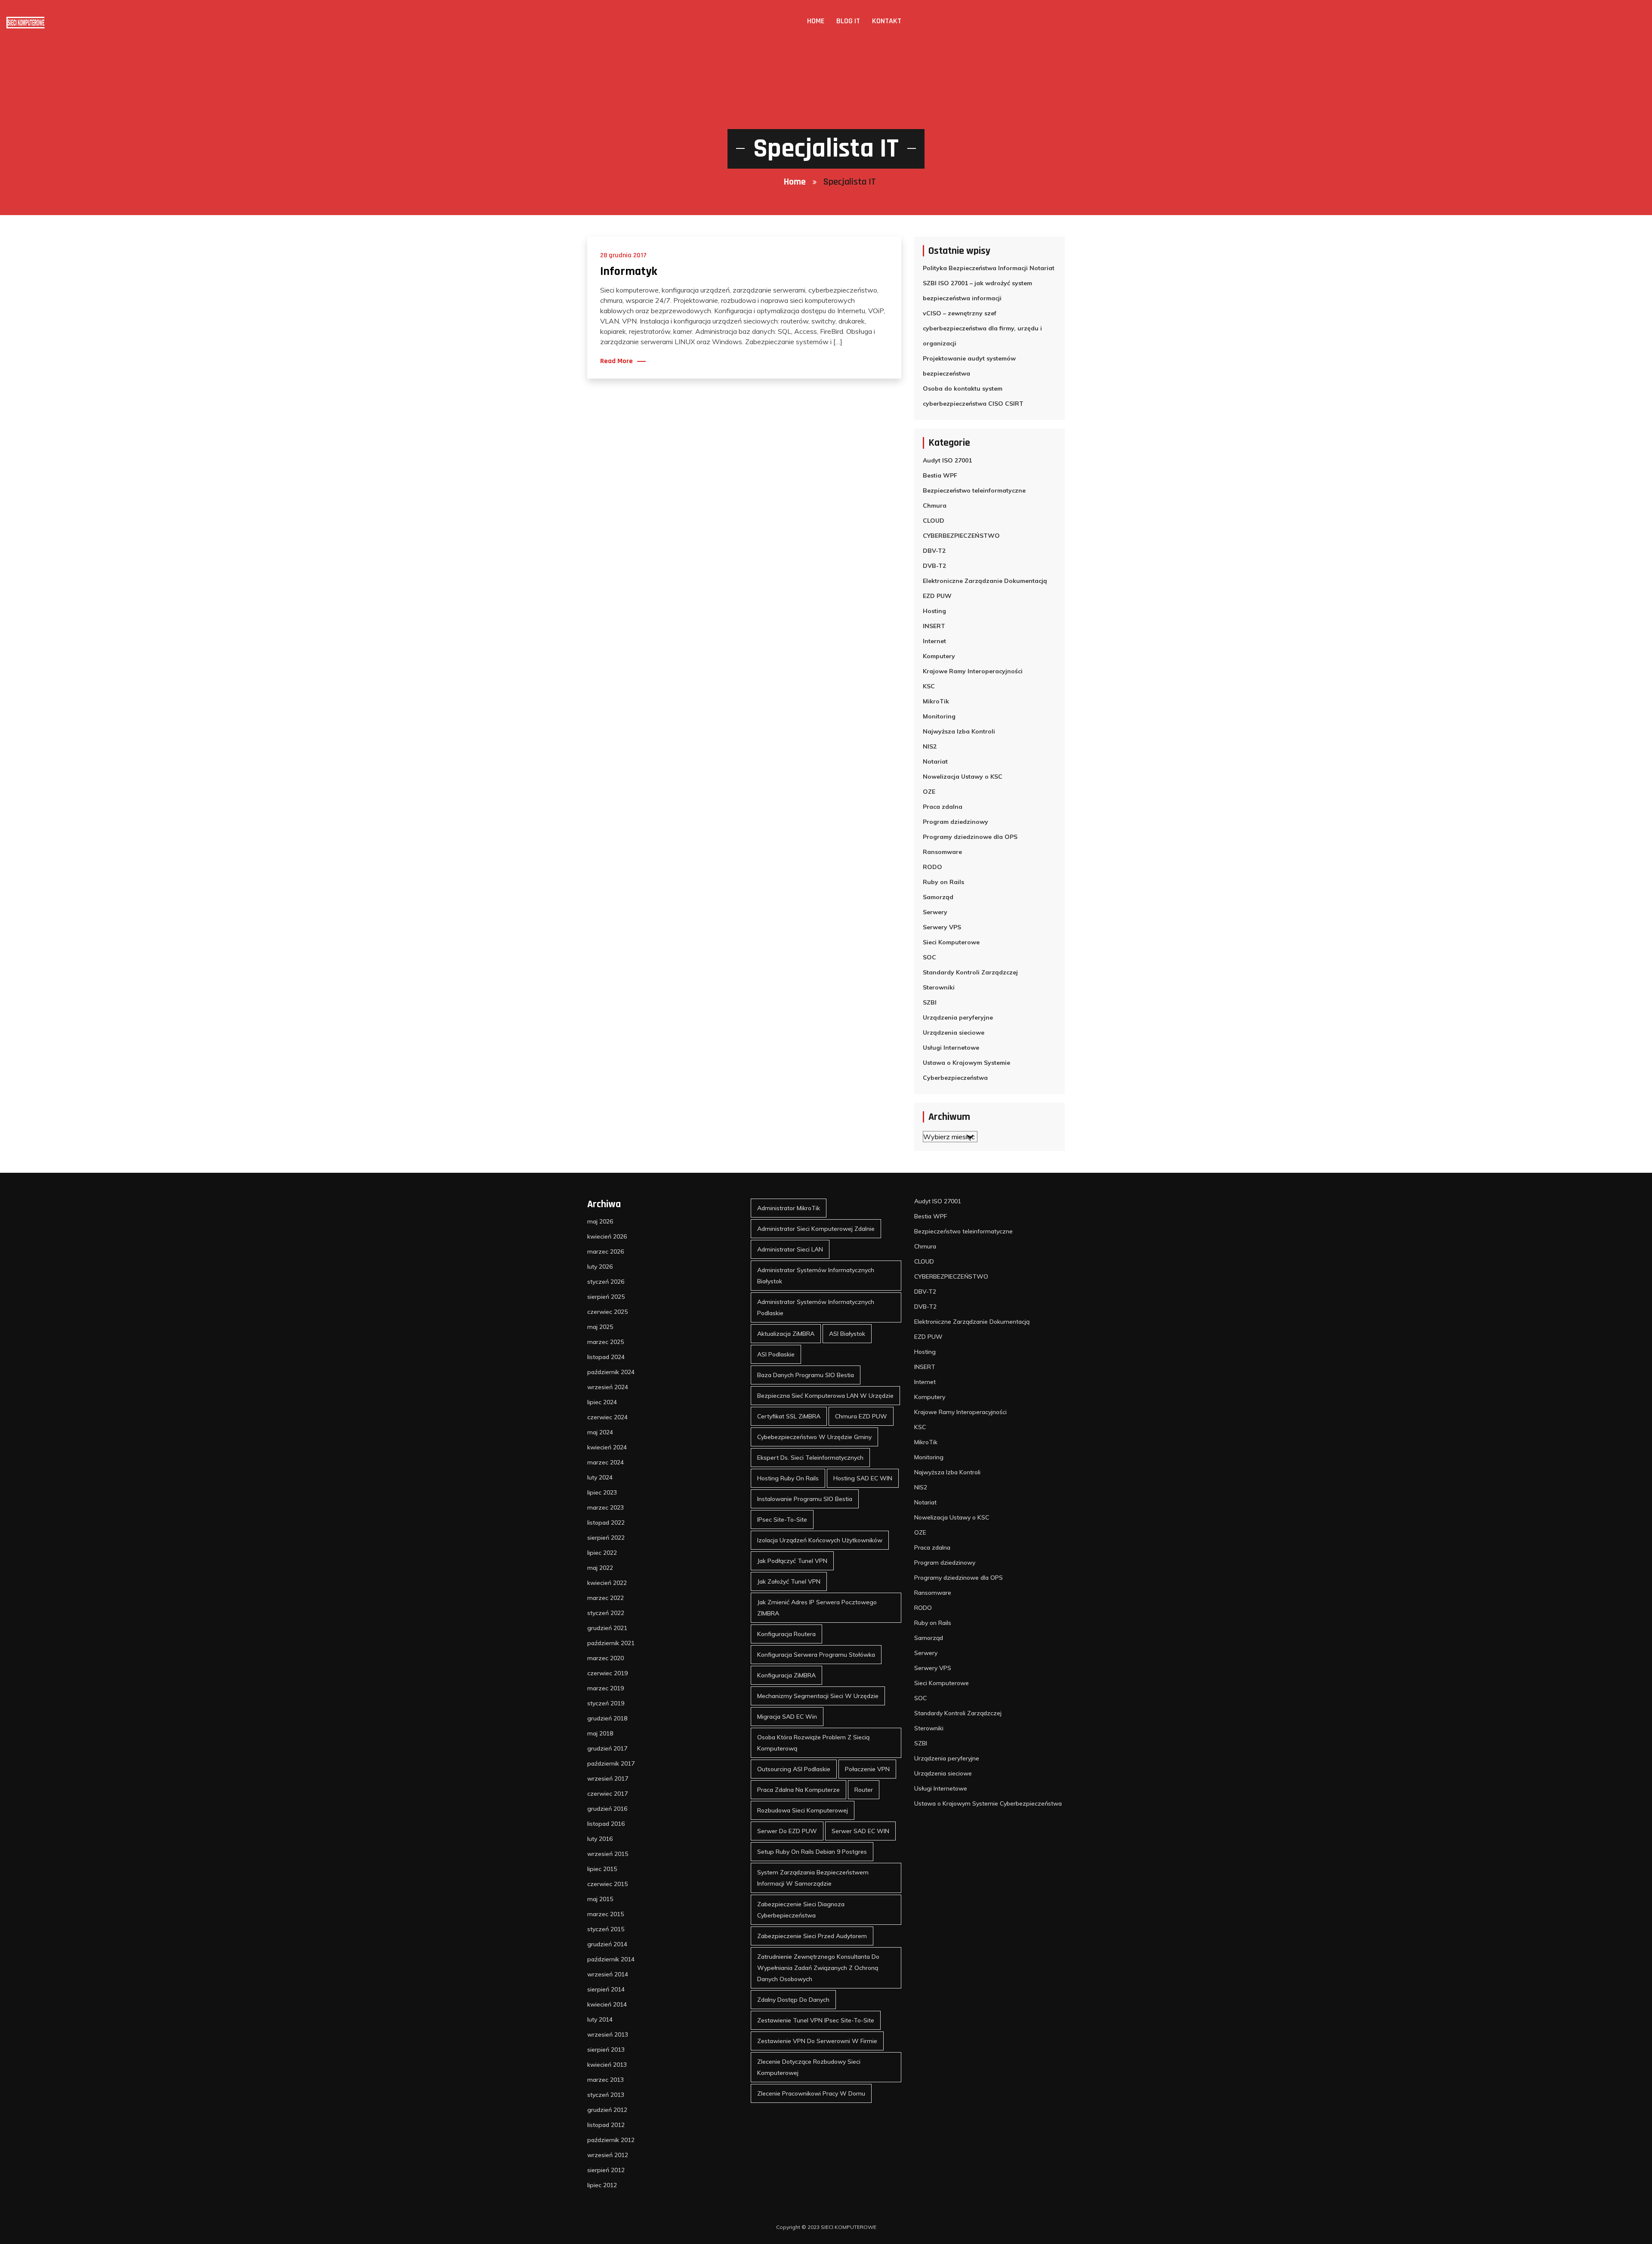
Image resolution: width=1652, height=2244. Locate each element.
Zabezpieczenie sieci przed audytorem (812, 1936)
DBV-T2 (934, 551)
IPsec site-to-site (782, 1520)
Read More (616, 361)
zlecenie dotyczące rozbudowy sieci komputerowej (809, 2067)
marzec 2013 (606, 2080)
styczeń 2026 (606, 1282)
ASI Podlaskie (776, 1354)
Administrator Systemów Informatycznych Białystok (816, 1276)
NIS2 (930, 746)
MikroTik (936, 701)
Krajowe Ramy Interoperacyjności (973, 671)
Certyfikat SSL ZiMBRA (789, 1416)
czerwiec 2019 (607, 1673)
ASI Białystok (847, 1334)
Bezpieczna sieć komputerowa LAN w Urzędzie (825, 1396)
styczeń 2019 (606, 1703)
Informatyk (629, 271)
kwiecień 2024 (607, 1447)
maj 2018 (600, 1733)
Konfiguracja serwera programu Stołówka (816, 1655)
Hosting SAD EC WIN (863, 1478)
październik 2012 (611, 2140)
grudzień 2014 (607, 1944)
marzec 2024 (606, 1462)
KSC (929, 686)
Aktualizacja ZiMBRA (786, 1334)
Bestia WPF (940, 475)
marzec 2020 (606, 1658)
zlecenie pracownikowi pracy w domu (811, 2093)
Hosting (934, 611)
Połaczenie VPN (867, 1769)
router (864, 1790)
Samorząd (938, 897)
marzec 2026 (606, 1251)
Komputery (939, 656)
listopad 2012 (606, 2125)
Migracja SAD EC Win (787, 1717)
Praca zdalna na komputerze (798, 1790)
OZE (929, 792)
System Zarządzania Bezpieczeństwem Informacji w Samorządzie (813, 1878)
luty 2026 (600, 1267)
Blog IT (848, 21)
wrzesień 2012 (608, 2155)
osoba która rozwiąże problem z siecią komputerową (813, 1743)
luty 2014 (600, 2019)
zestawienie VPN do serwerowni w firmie (817, 2041)
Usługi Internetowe (951, 1048)
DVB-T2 (934, 566)
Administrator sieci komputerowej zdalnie (816, 1229)
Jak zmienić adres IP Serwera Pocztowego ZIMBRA (817, 1608)
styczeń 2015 (606, 1929)
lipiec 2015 (602, 1869)
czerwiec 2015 (607, 1884)
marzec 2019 (606, 1688)
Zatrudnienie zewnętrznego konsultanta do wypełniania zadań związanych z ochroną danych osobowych (818, 1968)
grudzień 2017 (607, 1748)
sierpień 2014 (606, 1989)
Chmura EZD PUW (861, 1416)
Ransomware (942, 852)
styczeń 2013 (606, 2095)
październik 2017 (611, 1763)
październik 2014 (611, 1959)
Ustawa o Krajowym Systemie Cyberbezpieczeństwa (966, 1070)
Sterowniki (939, 987)
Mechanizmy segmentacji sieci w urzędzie (818, 1696)
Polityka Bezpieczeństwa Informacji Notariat (989, 268)
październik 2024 (611, 1372)
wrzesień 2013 (608, 2034)
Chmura (935, 506)
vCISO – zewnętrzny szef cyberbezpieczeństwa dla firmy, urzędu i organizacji (982, 328)
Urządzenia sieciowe (954, 1033)
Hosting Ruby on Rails (788, 1478)
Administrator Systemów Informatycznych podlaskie (816, 1307)
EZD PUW (937, 596)
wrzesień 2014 (608, 1974)
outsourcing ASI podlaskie (794, 1769)
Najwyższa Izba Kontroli (959, 731)
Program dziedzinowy (955, 822)
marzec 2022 (606, 1598)
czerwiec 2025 (607, 1312)
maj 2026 (600, 1221)
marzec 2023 (606, 1507)
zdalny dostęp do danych (793, 2000)
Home (816, 21)
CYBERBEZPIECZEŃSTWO (961, 536)
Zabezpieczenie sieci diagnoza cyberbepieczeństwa (801, 1910)
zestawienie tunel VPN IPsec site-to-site (816, 2020)
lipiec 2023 (602, 1492)
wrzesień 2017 (608, 1779)
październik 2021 (611, 1643)
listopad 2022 (606, 1523)
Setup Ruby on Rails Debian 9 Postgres (812, 1852)
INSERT (934, 626)
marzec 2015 (606, 1914)
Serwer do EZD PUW (787, 1831)
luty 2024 (600, 1477)
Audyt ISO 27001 (947, 460)
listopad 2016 (606, 1824)
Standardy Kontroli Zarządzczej (970, 972)
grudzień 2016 (607, 1809)
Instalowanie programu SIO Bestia (805, 1499)
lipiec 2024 (602, 1402)
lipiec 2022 (602, 1553)
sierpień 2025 (606, 1297)
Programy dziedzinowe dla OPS (970, 837)
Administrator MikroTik (789, 1208)
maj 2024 (600, 1432)
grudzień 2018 (607, 1718)
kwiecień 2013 (607, 2065)
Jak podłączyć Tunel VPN (792, 1561)
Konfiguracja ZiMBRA (786, 1675)
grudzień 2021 (607, 1628)
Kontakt (887, 21)
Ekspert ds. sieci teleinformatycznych (810, 1458)
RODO (932, 867)
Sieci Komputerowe (951, 942)
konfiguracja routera (786, 1634)
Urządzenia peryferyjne (958, 1017)
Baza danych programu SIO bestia (806, 1375)
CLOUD (934, 521)
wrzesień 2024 (608, 1387)
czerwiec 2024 (607, 1417)
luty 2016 (600, 1839)
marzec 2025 (606, 1342)
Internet (934, 641)
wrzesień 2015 (608, 1854)
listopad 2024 (606, 1357)
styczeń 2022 (606, 1613)
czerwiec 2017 (607, 1794)
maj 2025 (600, 1327)
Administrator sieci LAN (790, 1249)
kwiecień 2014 (607, 2004)
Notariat (935, 761)
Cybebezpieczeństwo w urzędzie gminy (814, 1437)
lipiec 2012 (602, 2185)
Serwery (935, 912)
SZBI (930, 1002)
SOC (929, 957)
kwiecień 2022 (607, 1583)
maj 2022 (600, 1568)
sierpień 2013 (606, 2050)
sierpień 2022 (606, 1538)
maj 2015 (600, 1899)
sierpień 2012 (606, 2170)
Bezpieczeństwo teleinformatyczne (974, 490)
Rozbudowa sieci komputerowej (803, 1810)
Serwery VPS (942, 927)
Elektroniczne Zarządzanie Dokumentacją (985, 581)
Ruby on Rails (943, 882)
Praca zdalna (943, 807)
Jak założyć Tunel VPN (789, 1581)
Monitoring (939, 716)
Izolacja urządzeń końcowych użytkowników (820, 1540)
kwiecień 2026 (607, 1236)
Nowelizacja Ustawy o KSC (963, 777)
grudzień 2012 (607, 2110)
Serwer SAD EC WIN (860, 1831)
